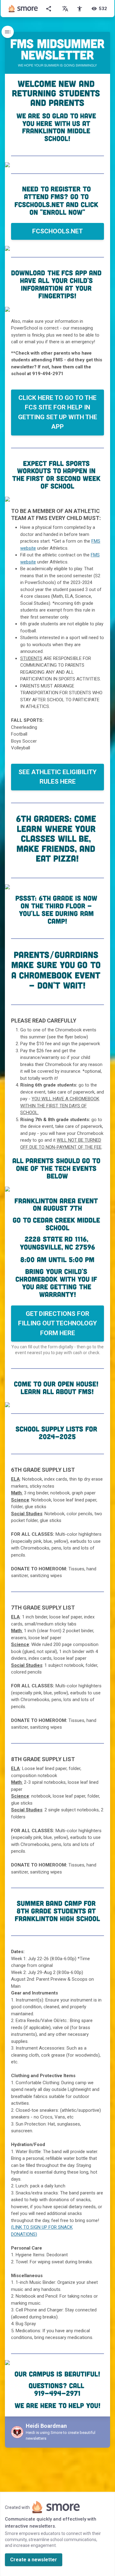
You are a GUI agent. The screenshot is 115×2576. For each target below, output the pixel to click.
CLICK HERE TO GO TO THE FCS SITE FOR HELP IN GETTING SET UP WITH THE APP (58, 412)
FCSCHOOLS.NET (57, 231)
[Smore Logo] (23, 9)
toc (8, 32)
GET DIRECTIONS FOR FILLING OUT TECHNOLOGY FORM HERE (57, 1323)
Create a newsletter (34, 2560)
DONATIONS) (24, 2234)
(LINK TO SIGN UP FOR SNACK (42, 2227)
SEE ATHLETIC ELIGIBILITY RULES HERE (57, 777)
